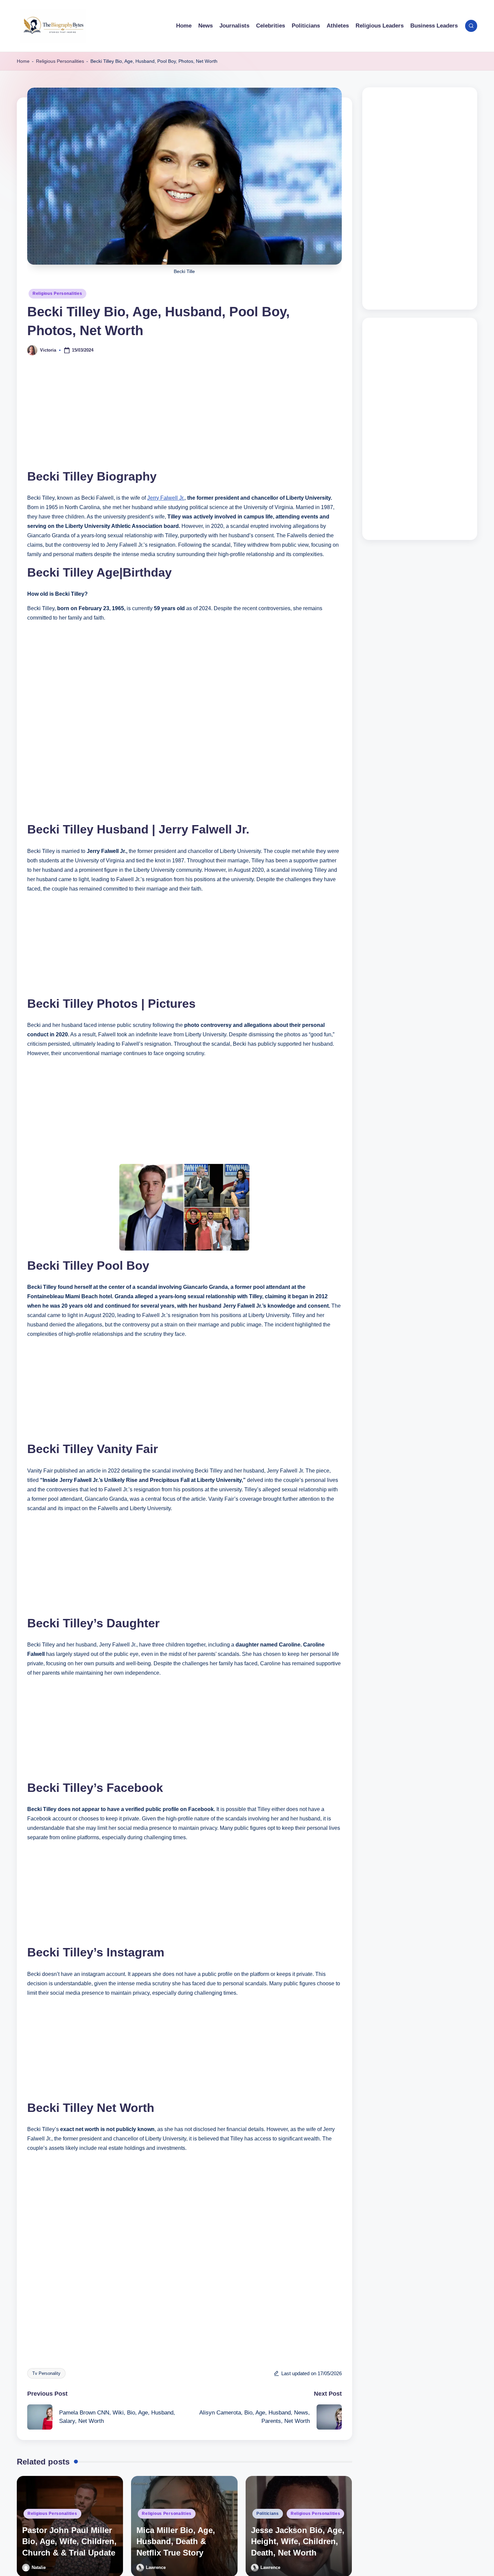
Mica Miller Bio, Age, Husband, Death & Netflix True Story (176, 2541)
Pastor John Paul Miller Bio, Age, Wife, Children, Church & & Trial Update (69, 2541)
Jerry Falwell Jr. (166, 498)
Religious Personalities (60, 61)
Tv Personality (46, 2373)
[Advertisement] (184, 418)
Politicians (268, 2514)
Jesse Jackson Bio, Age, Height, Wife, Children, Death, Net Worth (298, 2541)
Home (23, 61)
